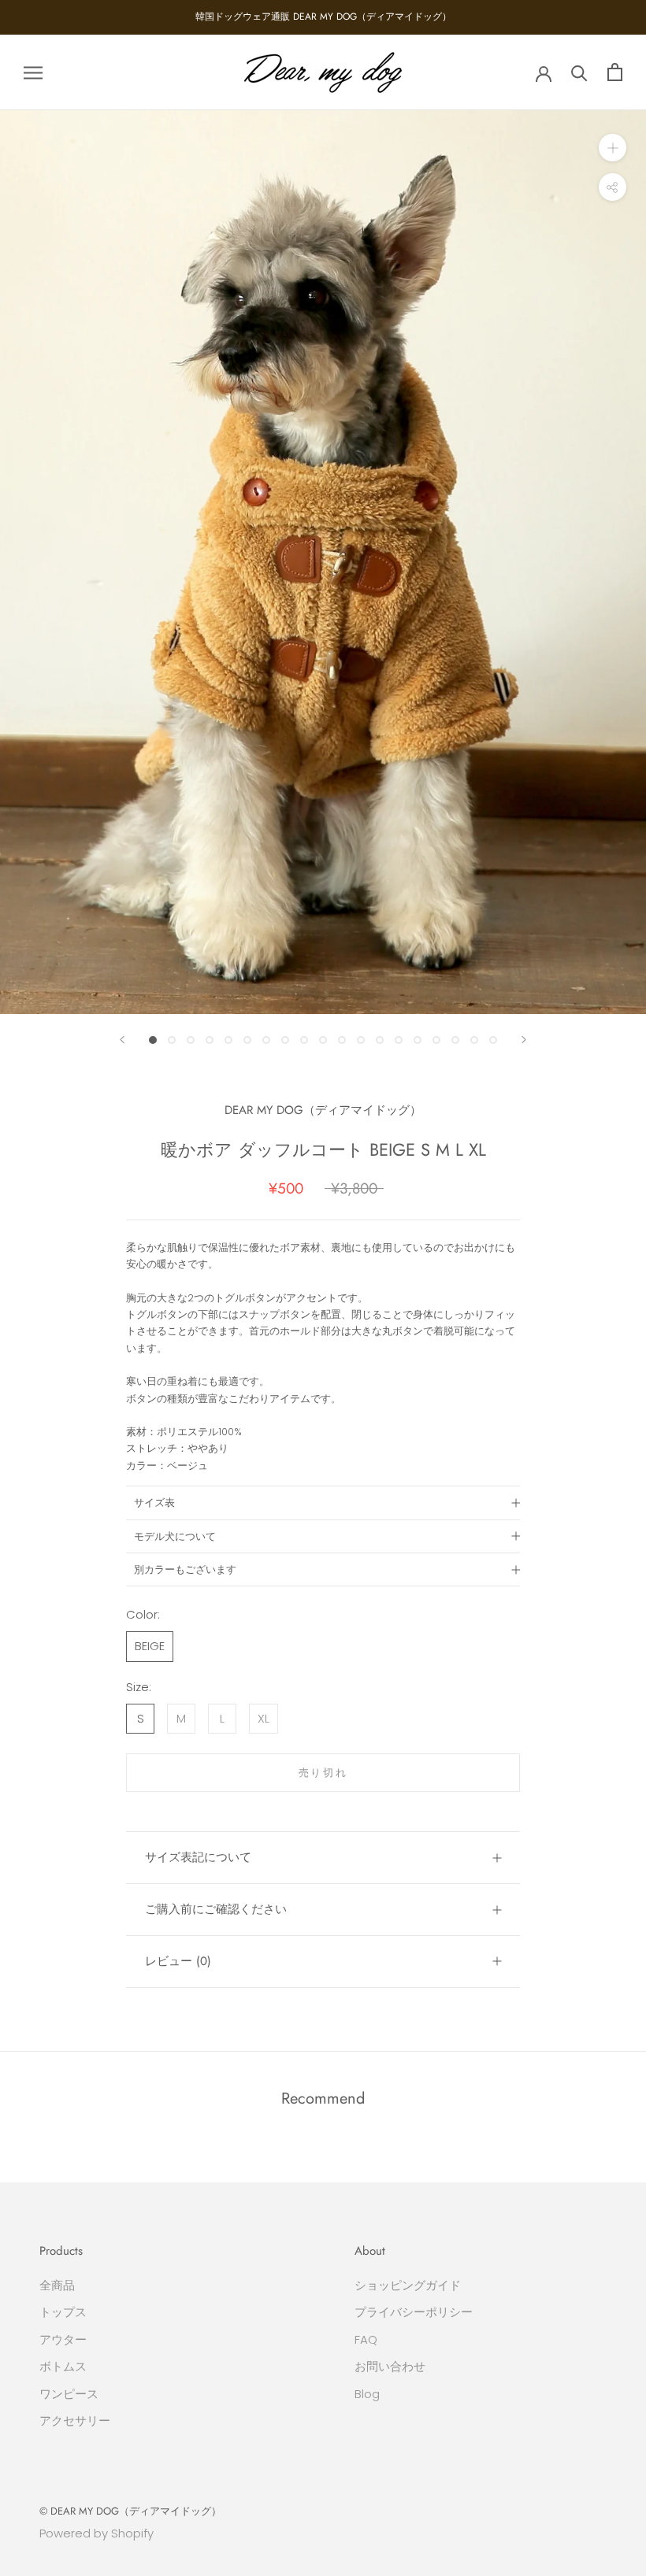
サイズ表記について (198, 1857)
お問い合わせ (390, 2366)
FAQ (366, 2339)
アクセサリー (75, 2421)
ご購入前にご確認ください (216, 1909)
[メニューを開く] (33, 72)
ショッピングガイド (408, 2285)
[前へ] (122, 1040)
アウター (63, 2339)
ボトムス (63, 2366)
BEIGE (150, 1646)
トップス (63, 2312)
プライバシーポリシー (414, 2312)
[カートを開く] (615, 72)
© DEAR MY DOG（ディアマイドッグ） (130, 2511)
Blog (367, 2394)
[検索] (579, 72)
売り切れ (323, 1773)
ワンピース (69, 2394)
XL (264, 1718)
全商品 (57, 2285)
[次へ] (524, 1040)
